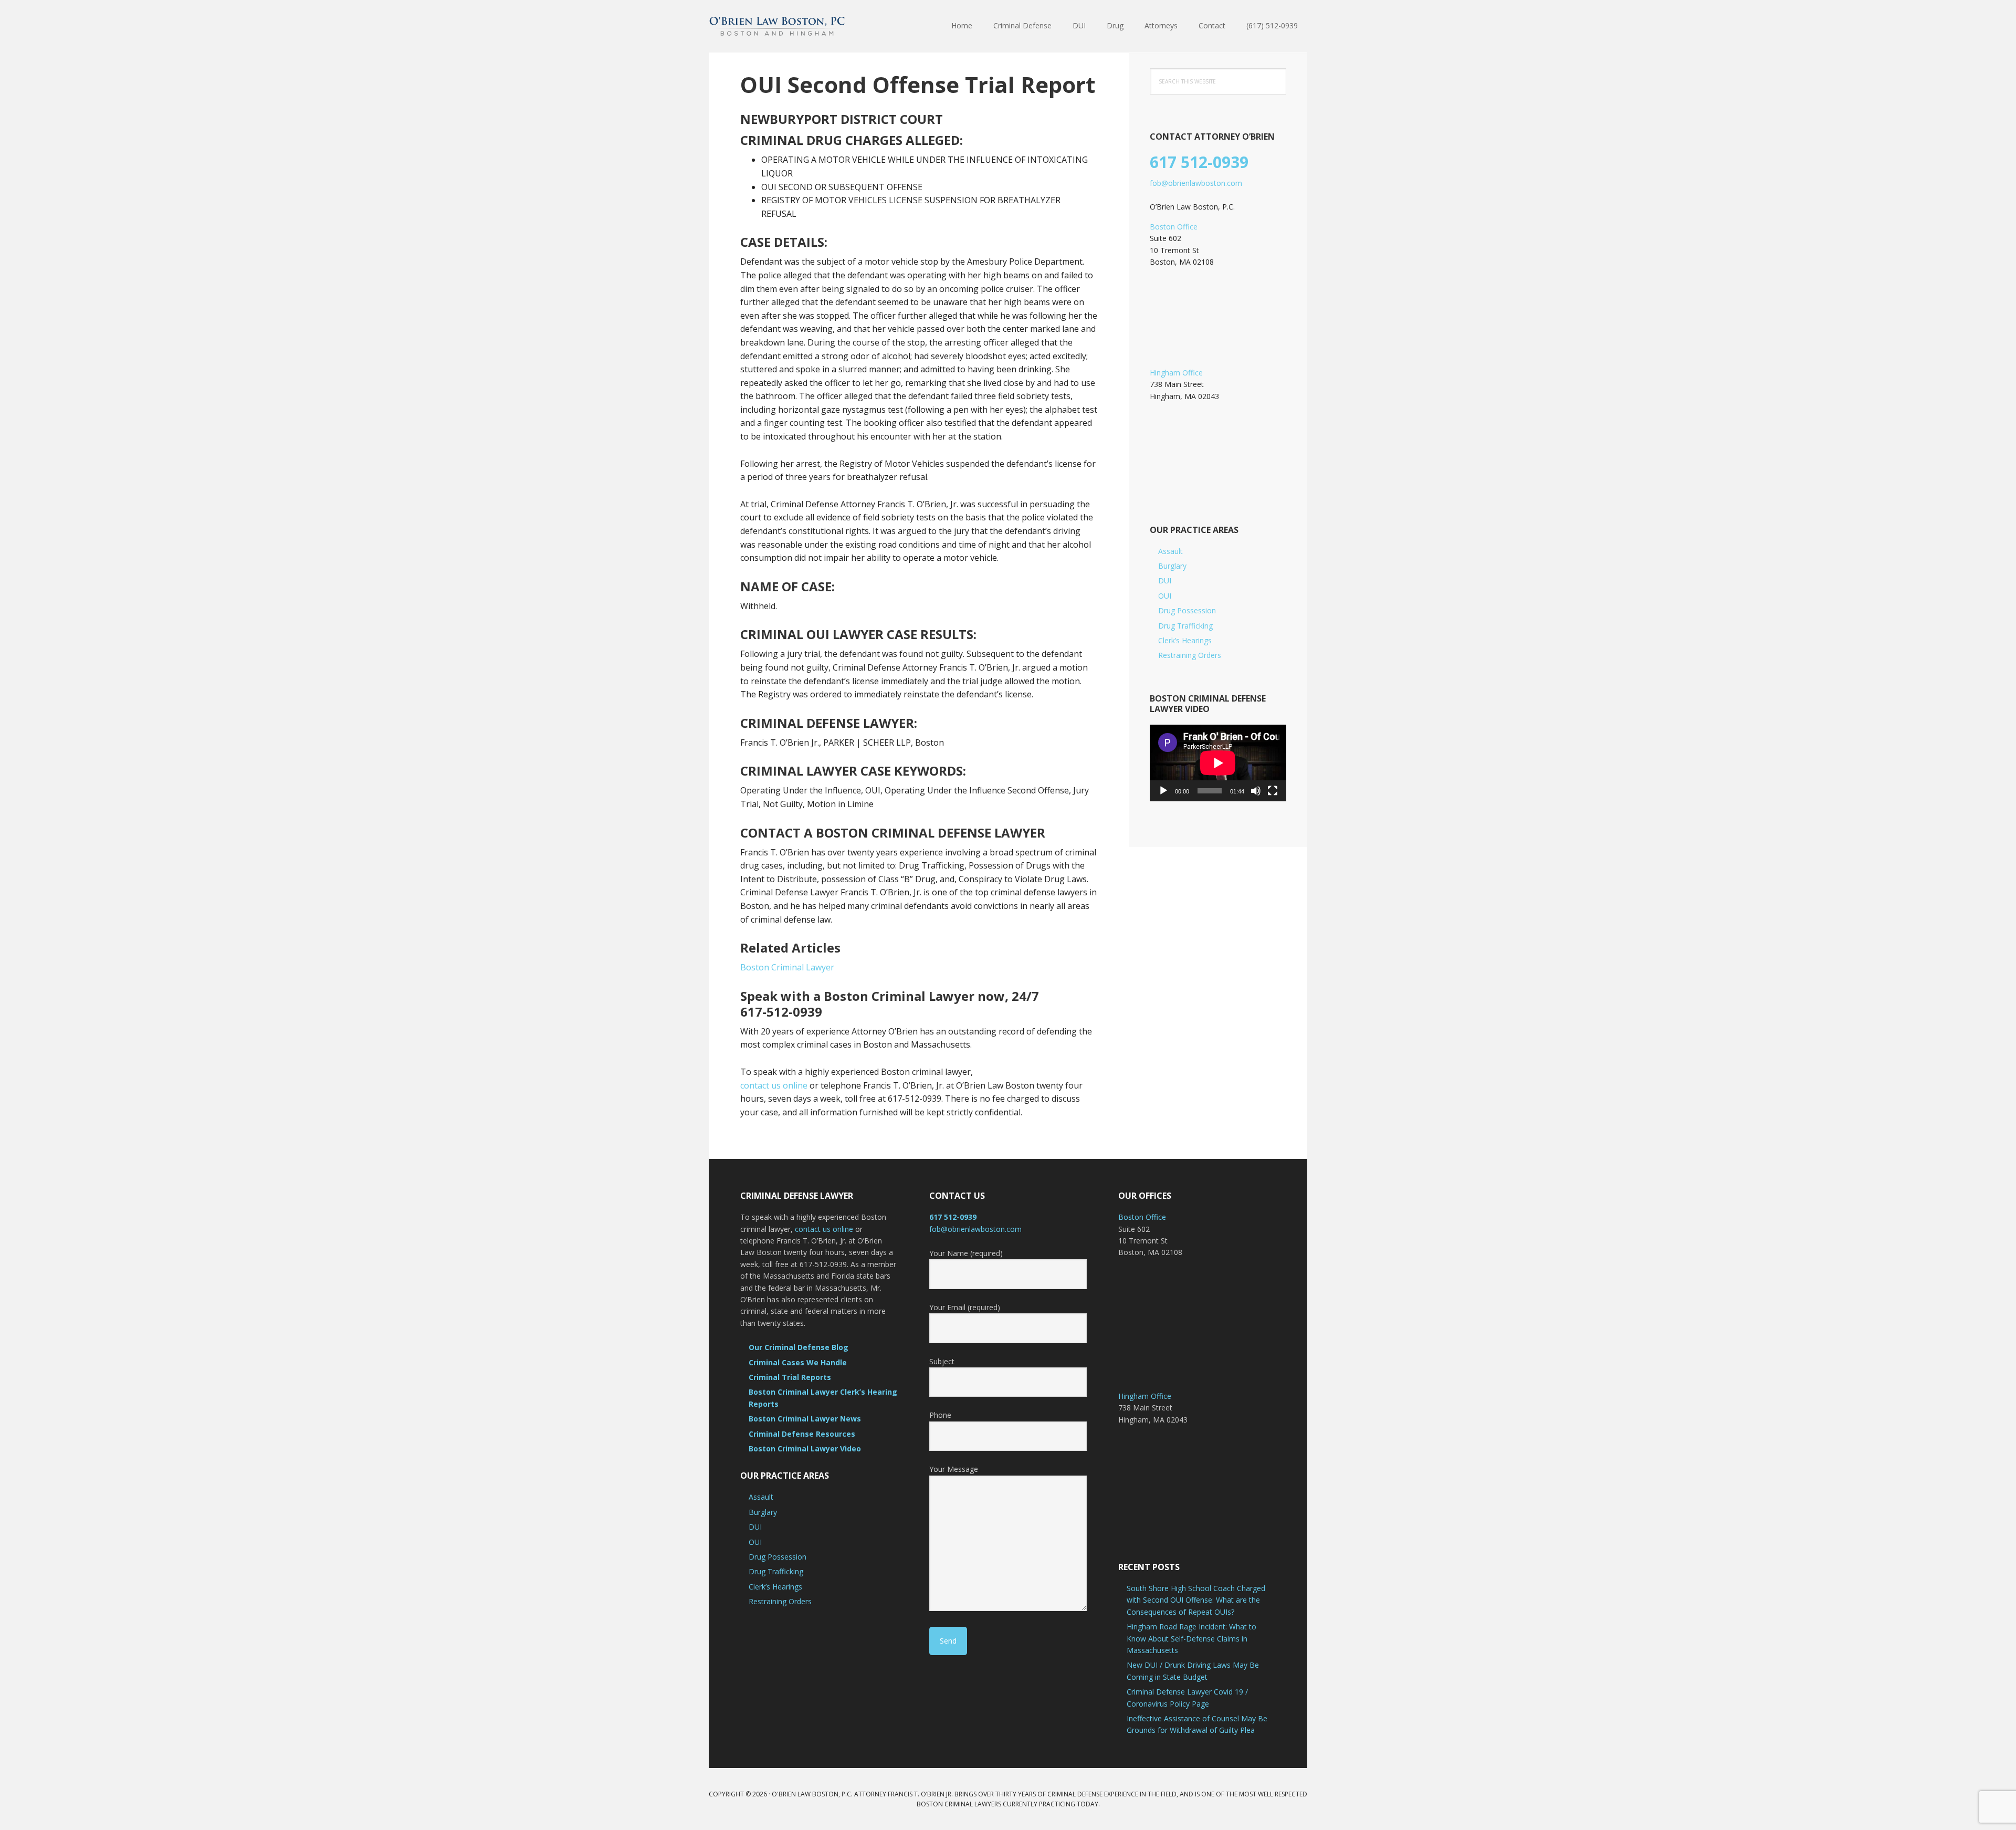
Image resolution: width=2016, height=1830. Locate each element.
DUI (1165, 581)
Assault (1170, 551)
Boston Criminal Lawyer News (805, 1419)
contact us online (774, 1085)
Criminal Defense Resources (802, 1434)
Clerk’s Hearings (1185, 640)
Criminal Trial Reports (790, 1377)
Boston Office (1174, 227)
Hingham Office (1176, 373)
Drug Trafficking (1185, 626)
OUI (1165, 596)
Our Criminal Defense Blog (799, 1347)
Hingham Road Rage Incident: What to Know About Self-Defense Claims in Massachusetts (1191, 1638)
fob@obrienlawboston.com (1196, 183)
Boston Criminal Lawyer (787, 967)
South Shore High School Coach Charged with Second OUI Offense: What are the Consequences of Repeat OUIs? (1196, 1600)
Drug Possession (1187, 610)
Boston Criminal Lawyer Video (805, 1449)
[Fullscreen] (1273, 791)
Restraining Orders (1190, 655)
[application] (1218, 763)
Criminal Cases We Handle (798, 1362)
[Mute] (1256, 791)
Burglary (1172, 566)
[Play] (1163, 791)
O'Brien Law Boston (777, 26)
